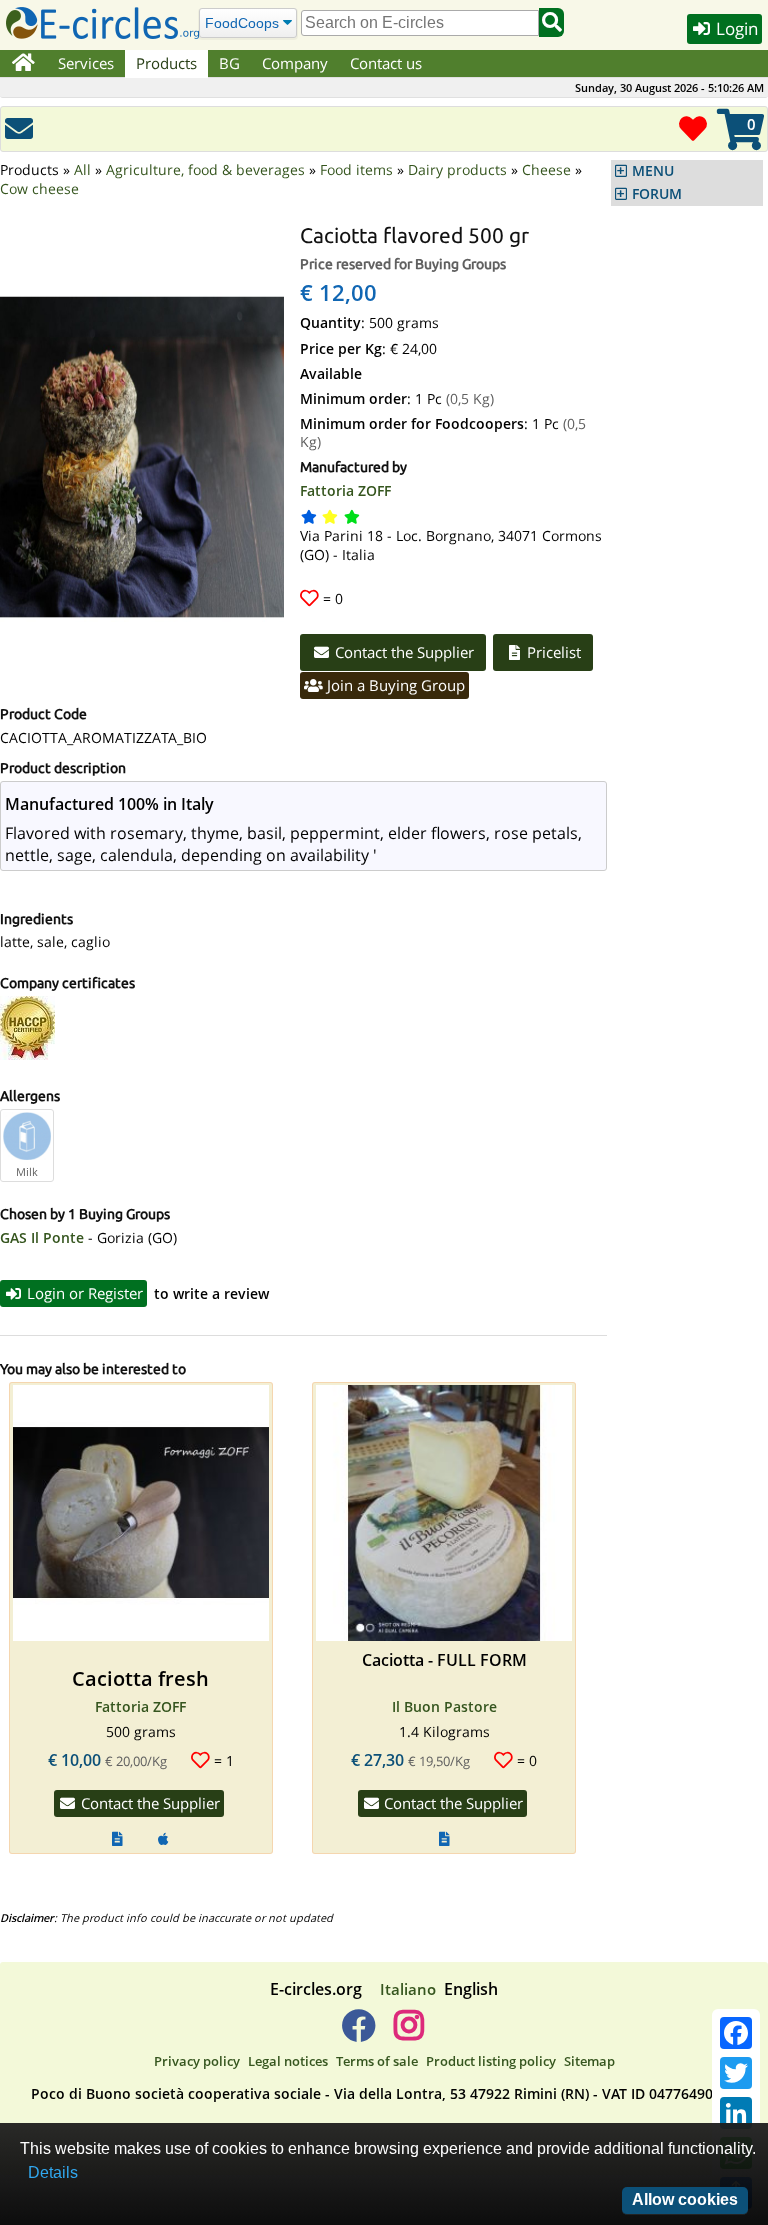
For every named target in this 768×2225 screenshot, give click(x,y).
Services (86, 63)
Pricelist (552, 652)
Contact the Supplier (402, 652)
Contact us (386, 63)
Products (166, 63)
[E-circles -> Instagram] (408, 2033)
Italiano (408, 1989)
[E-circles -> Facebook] (358, 2033)
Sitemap (589, 2061)
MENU (653, 171)
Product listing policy (491, 2061)
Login (735, 28)
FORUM (657, 194)
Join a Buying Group (394, 685)
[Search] (551, 22)
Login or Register (83, 1293)
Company (295, 63)
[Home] (23, 64)
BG (229, 63)
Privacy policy (197, 2061)
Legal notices (288, 2061)
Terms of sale (377, 2061)
